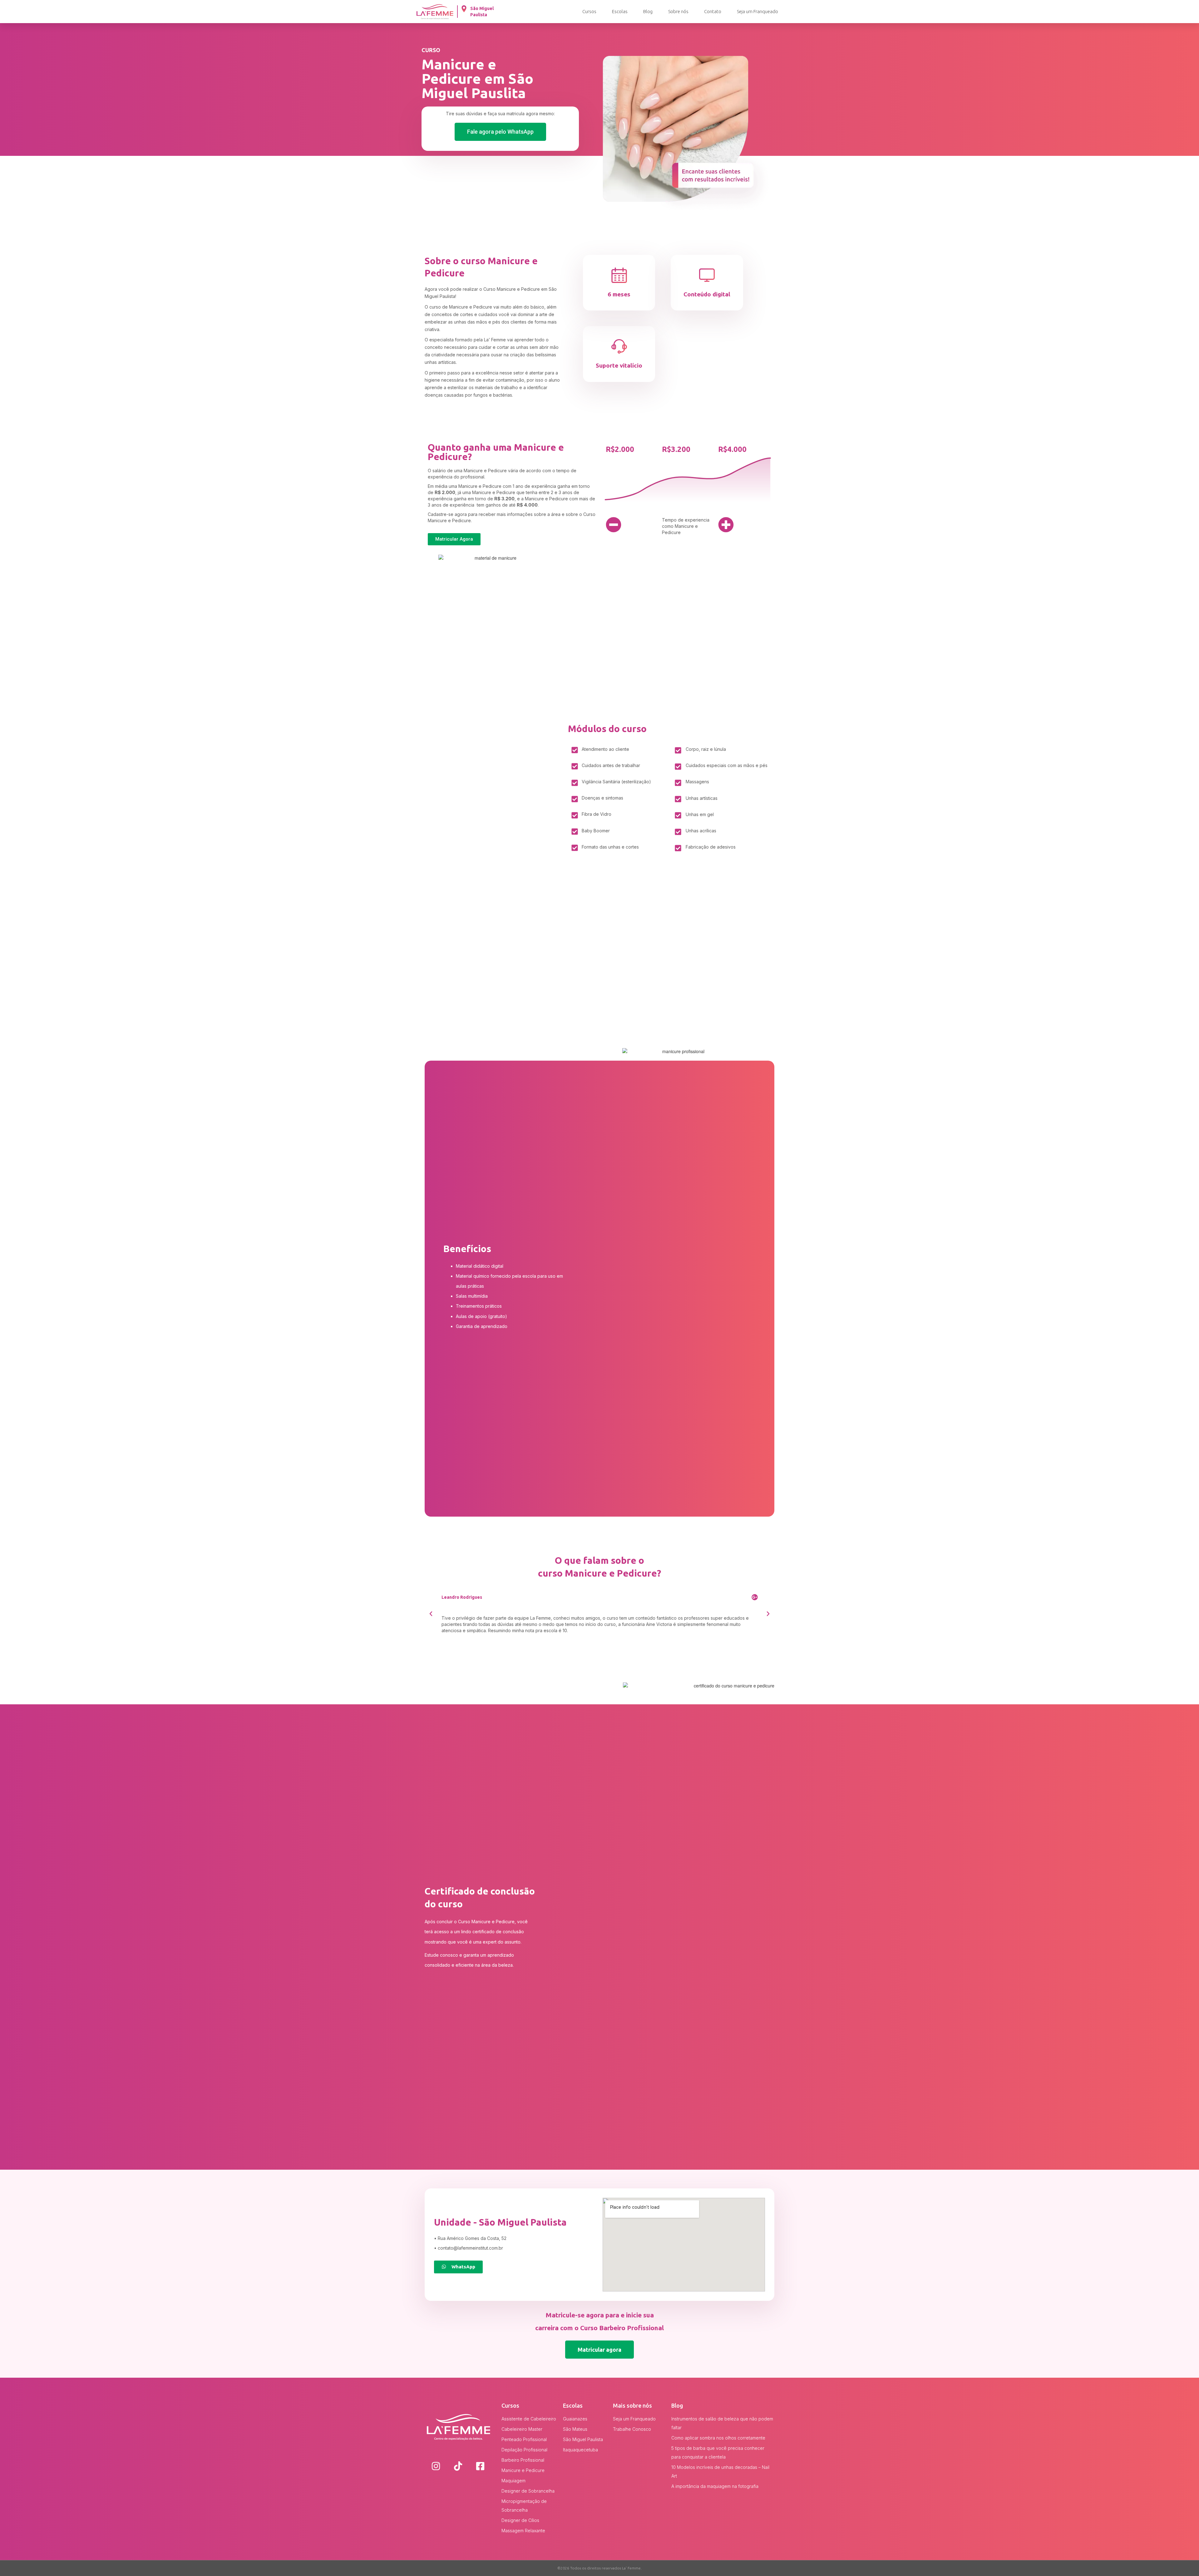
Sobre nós (678, 11)
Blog (648, 11)
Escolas (620, 11)
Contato (713, 11)
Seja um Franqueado (757, 11)
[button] (500, 132)
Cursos (589, 11)
